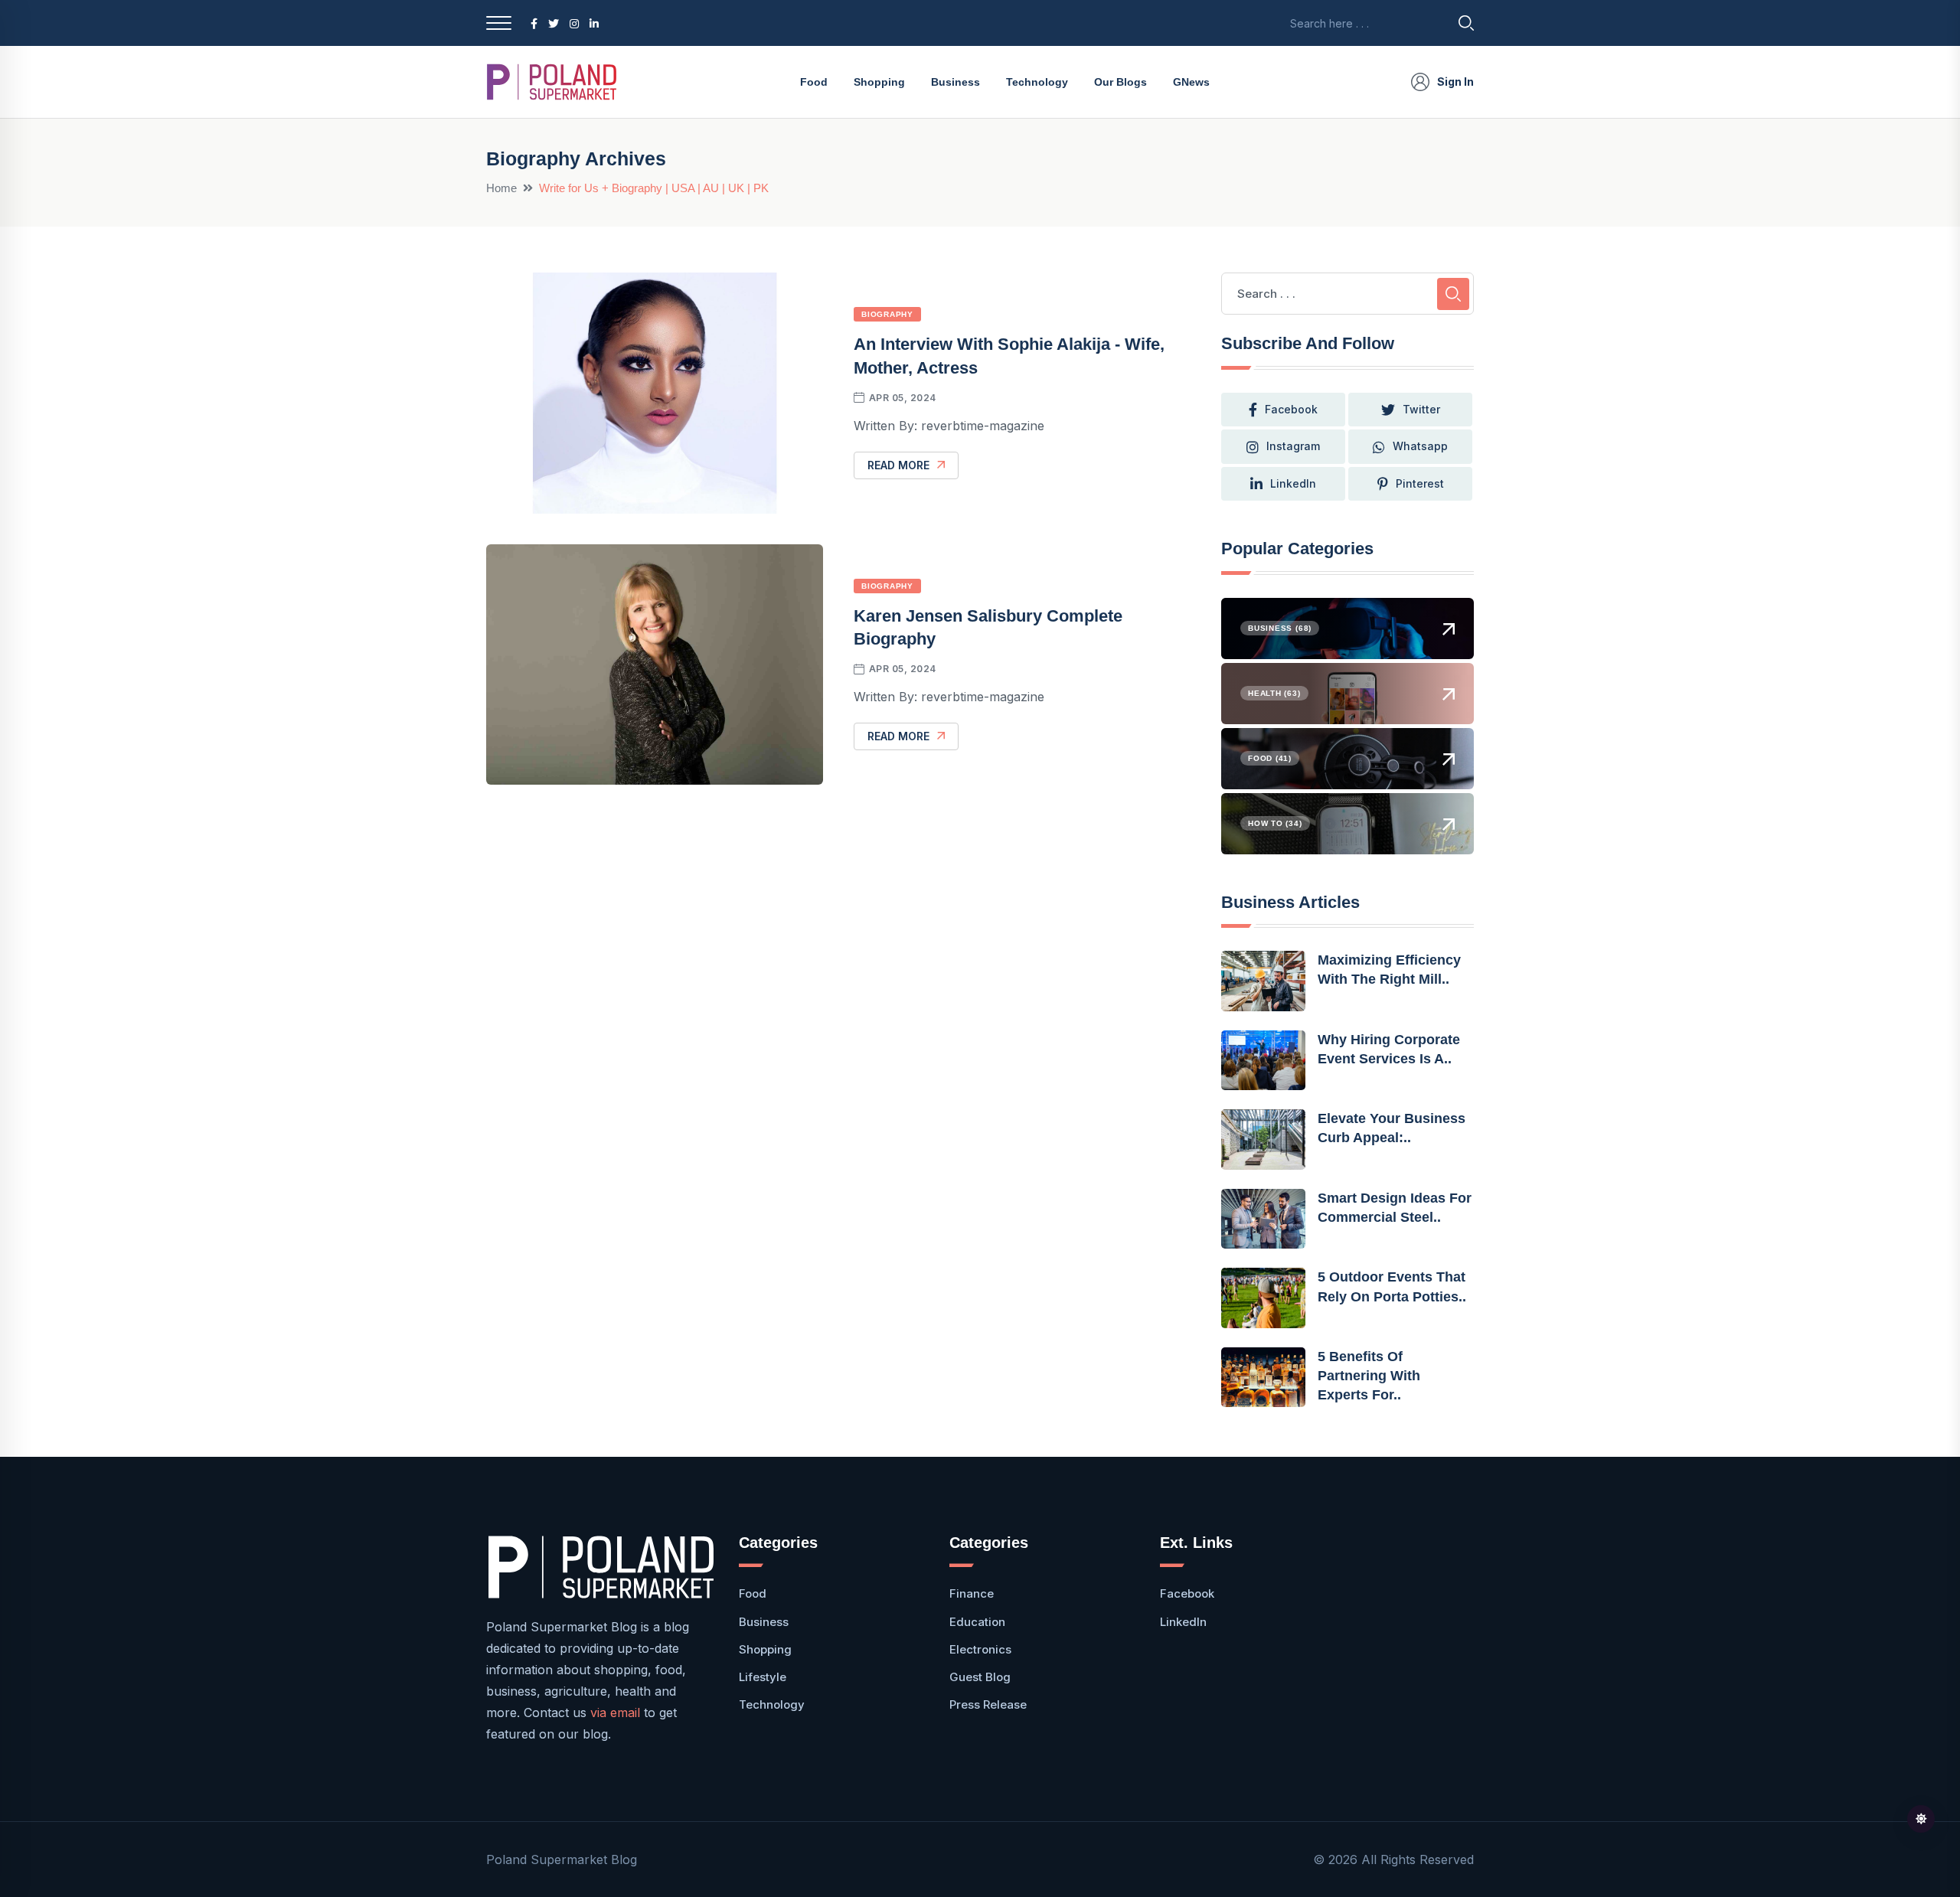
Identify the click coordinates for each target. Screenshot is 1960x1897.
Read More (898, 465)
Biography (887, 314)
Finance (972, 1593)
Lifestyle (763, 1677)
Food (814, 82)
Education (977, 1622)
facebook (1291, 409)
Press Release (988, 1704)
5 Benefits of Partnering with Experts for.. (1369, 1376)
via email (615, 1713)
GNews (1191, 82)
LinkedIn (1293, 483)
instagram (1293, 446)
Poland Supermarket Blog (562, 1859)
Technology (1037, 82)
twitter (1421, 409)
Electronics (980, 1649)
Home (501, 188)
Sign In (1455, 82)
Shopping (879, 82)
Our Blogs (1120, 82)
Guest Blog (980, 1677)
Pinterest (1420, 483)
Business (955, 82)
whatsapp (1420, 446)
